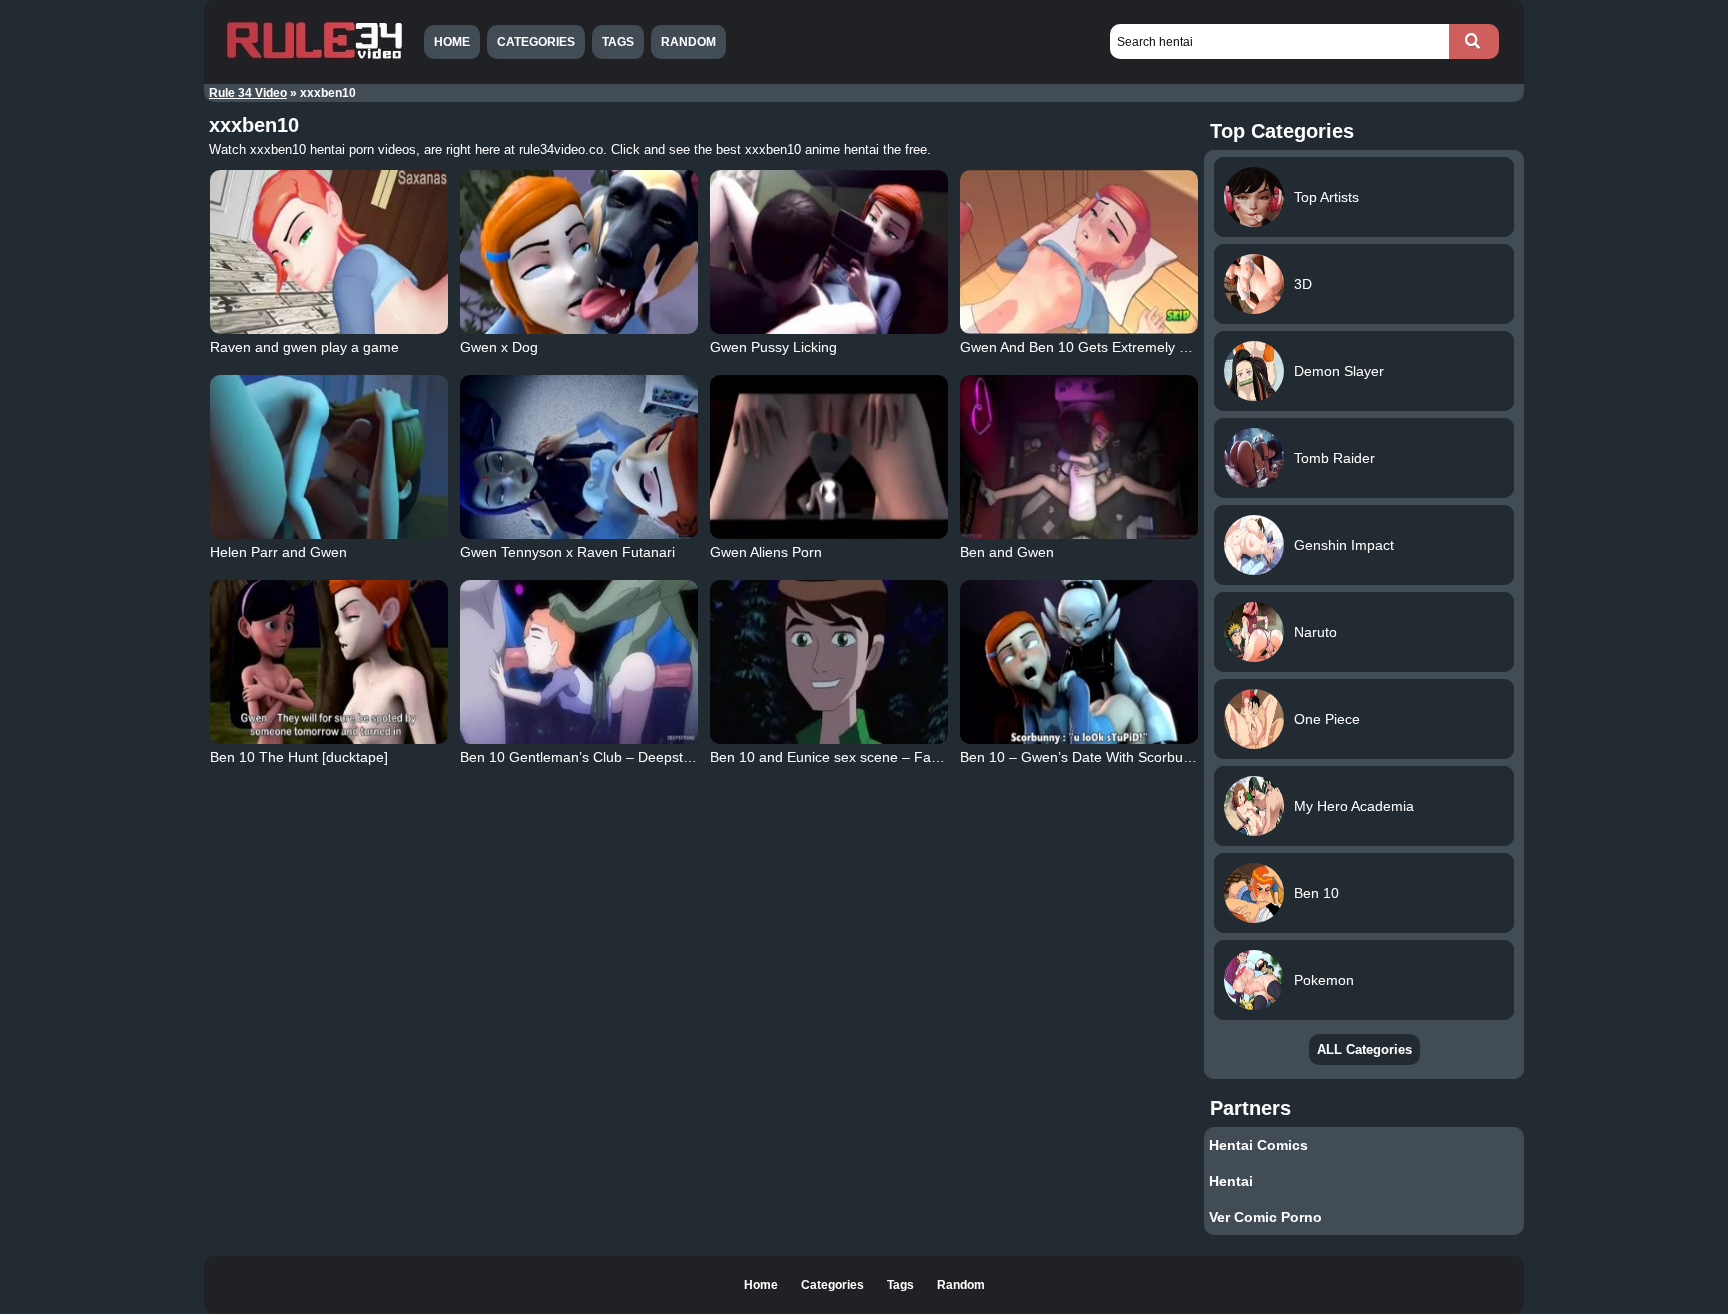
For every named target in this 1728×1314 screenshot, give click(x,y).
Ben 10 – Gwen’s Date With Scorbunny (1083, 757)
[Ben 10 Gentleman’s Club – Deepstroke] (579, 662)
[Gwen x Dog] (579, 252)
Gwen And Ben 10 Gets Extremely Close (1087, 347)
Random (688, 42)
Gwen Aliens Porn (766, 552)
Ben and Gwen (1007, 552)
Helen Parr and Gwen (278, 552)
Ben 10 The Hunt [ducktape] (299, 757)
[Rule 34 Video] (314, 57)
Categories (536, 42)
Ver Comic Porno (1265, 1217)
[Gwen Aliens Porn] (829, 457)
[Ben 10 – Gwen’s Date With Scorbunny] (1079, 662)
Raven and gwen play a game (304, 347)
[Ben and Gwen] (1079, 457)
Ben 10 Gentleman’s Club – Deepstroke (585, 757)
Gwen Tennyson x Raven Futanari (567, 552)
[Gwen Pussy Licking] (829, 252)
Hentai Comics (1258, 1145)
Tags (618, 42)
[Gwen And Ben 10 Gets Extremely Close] (1079, 252)
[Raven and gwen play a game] (329, 252)
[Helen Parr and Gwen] (329, 457)
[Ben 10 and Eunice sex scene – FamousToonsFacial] (829, 662)
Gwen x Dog (499, 347)
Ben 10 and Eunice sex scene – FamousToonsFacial (876, 757)
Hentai (1231, 1181)
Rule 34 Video (248, 93)
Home (452, 42)
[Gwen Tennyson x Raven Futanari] (579, 457)
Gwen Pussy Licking (773, 347)
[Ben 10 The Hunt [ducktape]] (329, 662)
